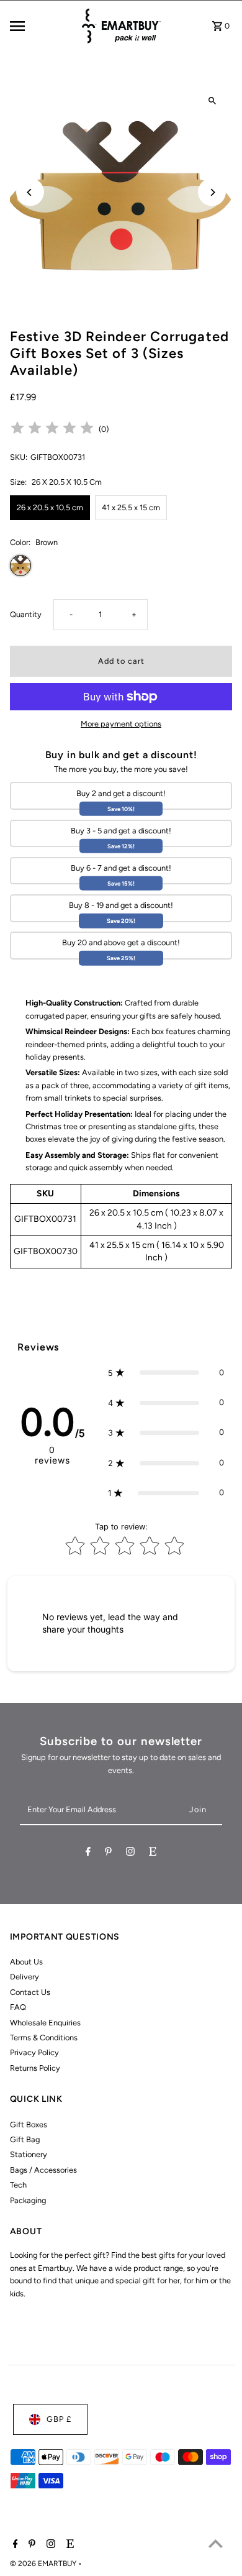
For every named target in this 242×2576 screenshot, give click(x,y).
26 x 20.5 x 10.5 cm (50, 507)
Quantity (26, 614)
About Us (26, 1962)
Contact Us (30, 1992)
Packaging (28, 2200)
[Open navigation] (41, 26)
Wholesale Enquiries (45, 2023)
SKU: (19, 457)
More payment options (121, 724)
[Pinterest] (108, 1854)
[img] (52, 430)
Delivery (25, 1977)
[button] (166, 1373)
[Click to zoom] (212, 101)
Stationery (29, 2154)
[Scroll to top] (216, 2543)
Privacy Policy (34, 2052)
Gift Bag (25, 2139)
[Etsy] (153, 1854)
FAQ (18, 2007)
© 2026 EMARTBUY (44, 2564)
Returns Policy (35, 2068)
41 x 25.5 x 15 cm (131, 507)
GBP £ (59, 2419)
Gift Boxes (29, 2125)
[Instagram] (130, 1854)
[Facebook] (88, 1854)
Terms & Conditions (44, 2037)
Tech (18, 2185)
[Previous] (30, 192)
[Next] (212, 192)
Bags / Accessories (43, 2170)
